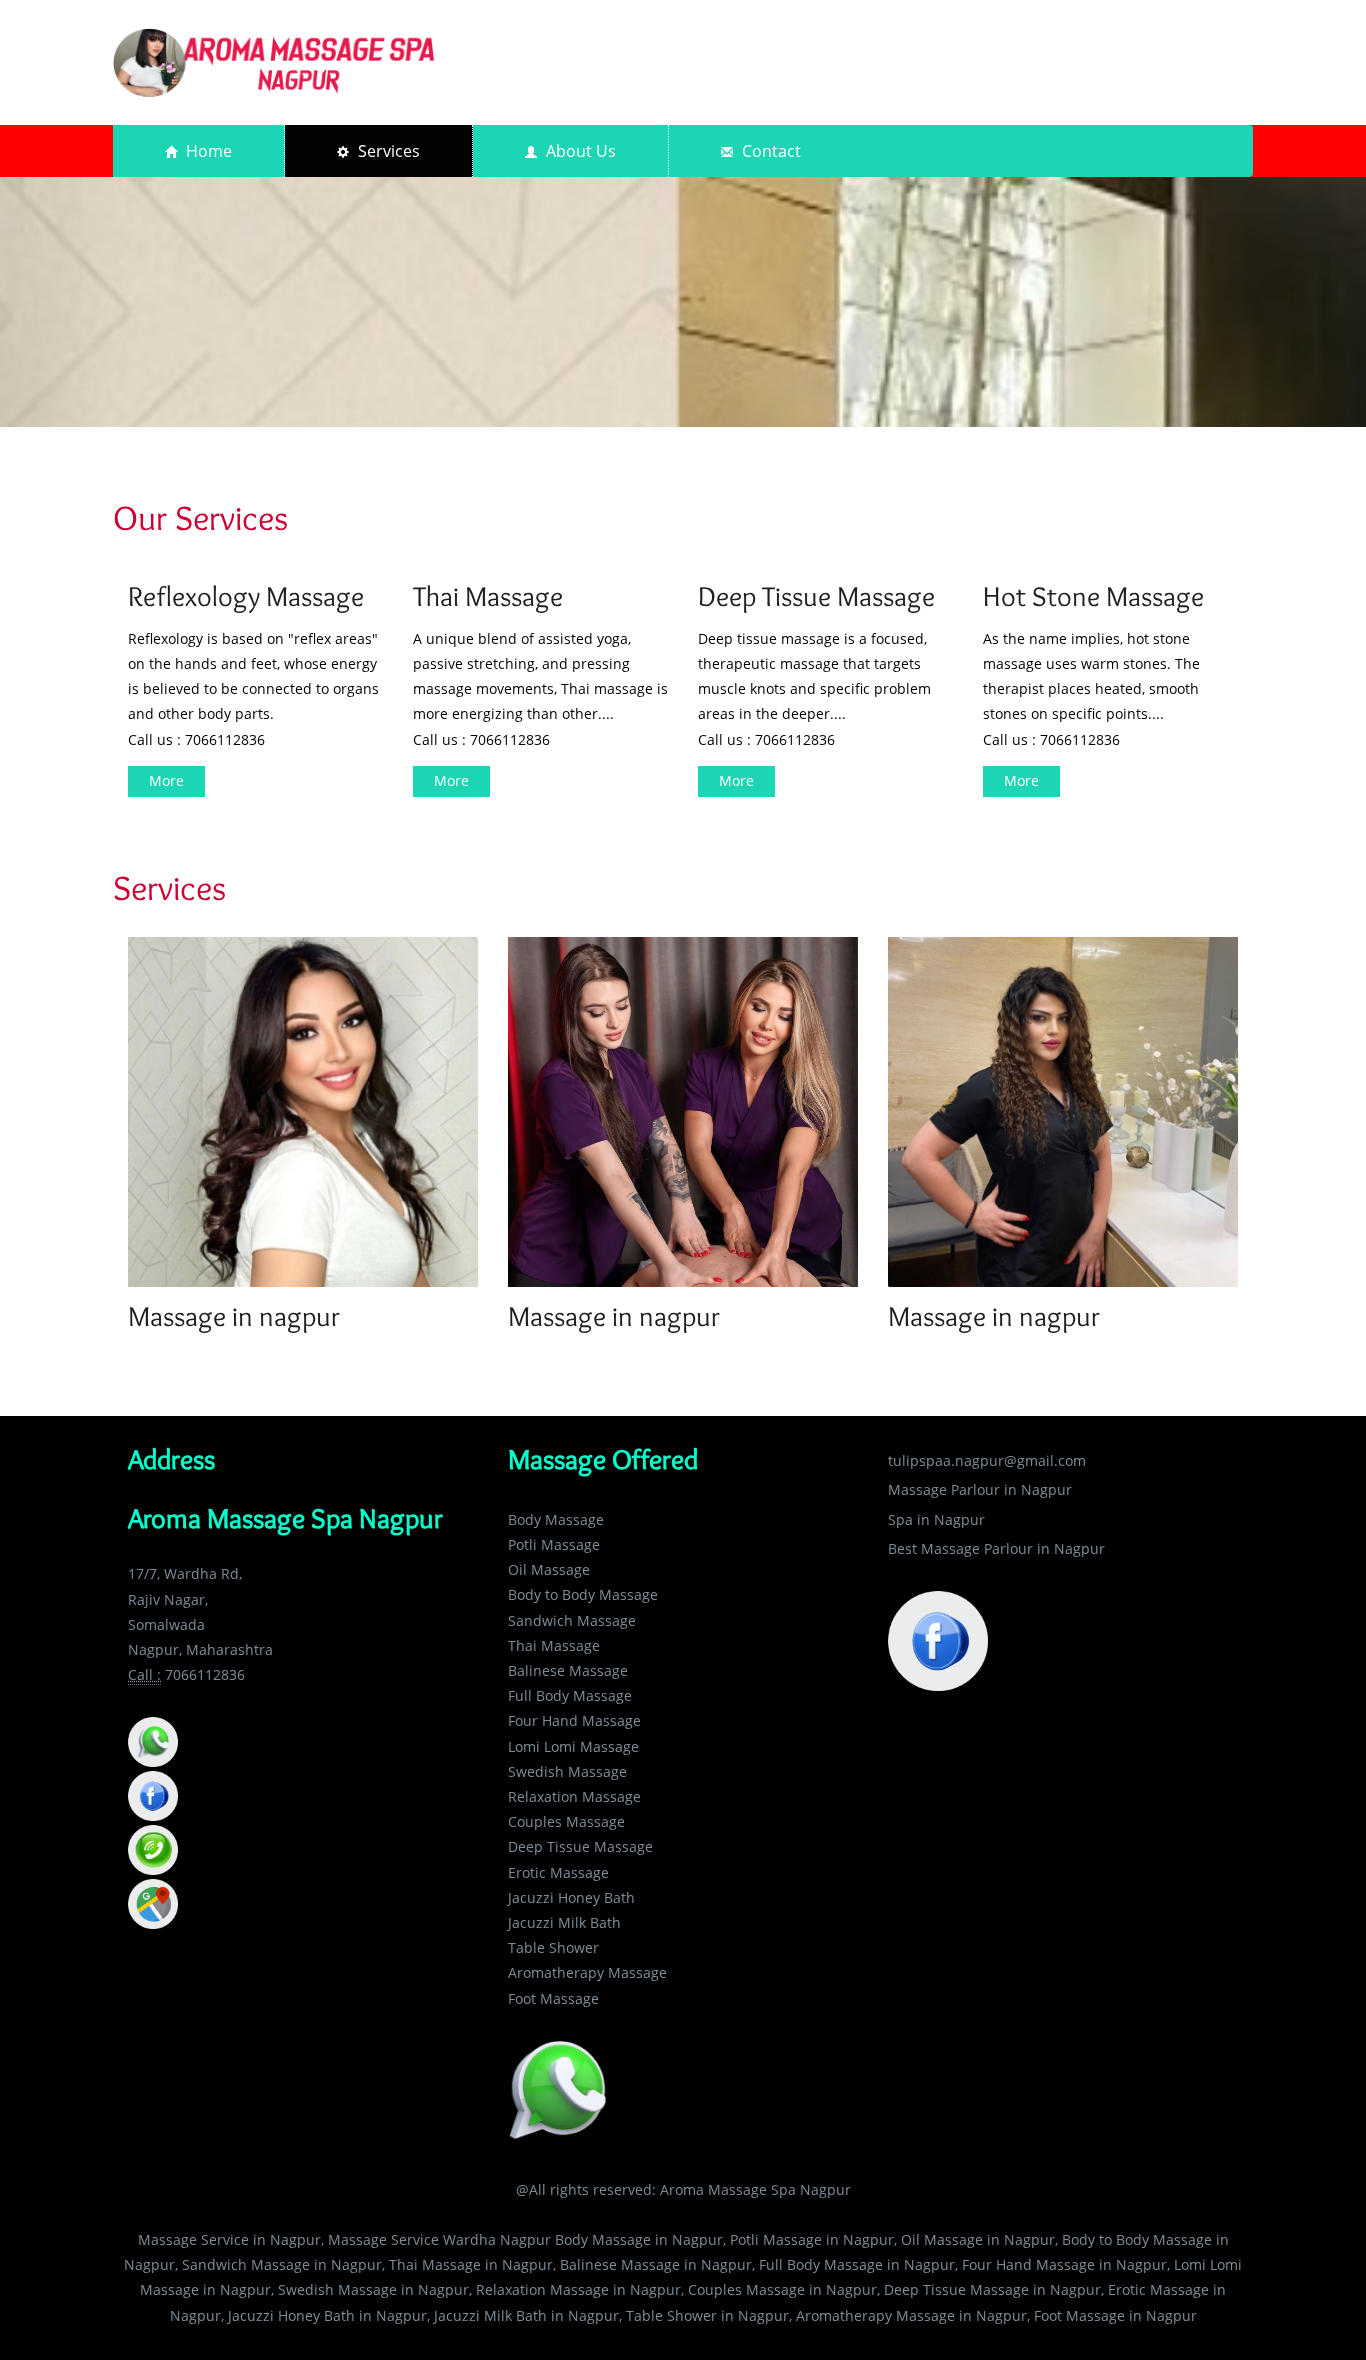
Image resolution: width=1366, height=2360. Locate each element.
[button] (153, 1740)
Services (387, 151)
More (166, 780)
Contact (769, 151)
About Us (579, 151)
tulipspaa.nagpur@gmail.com (987, 1460)
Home (207, 151)
